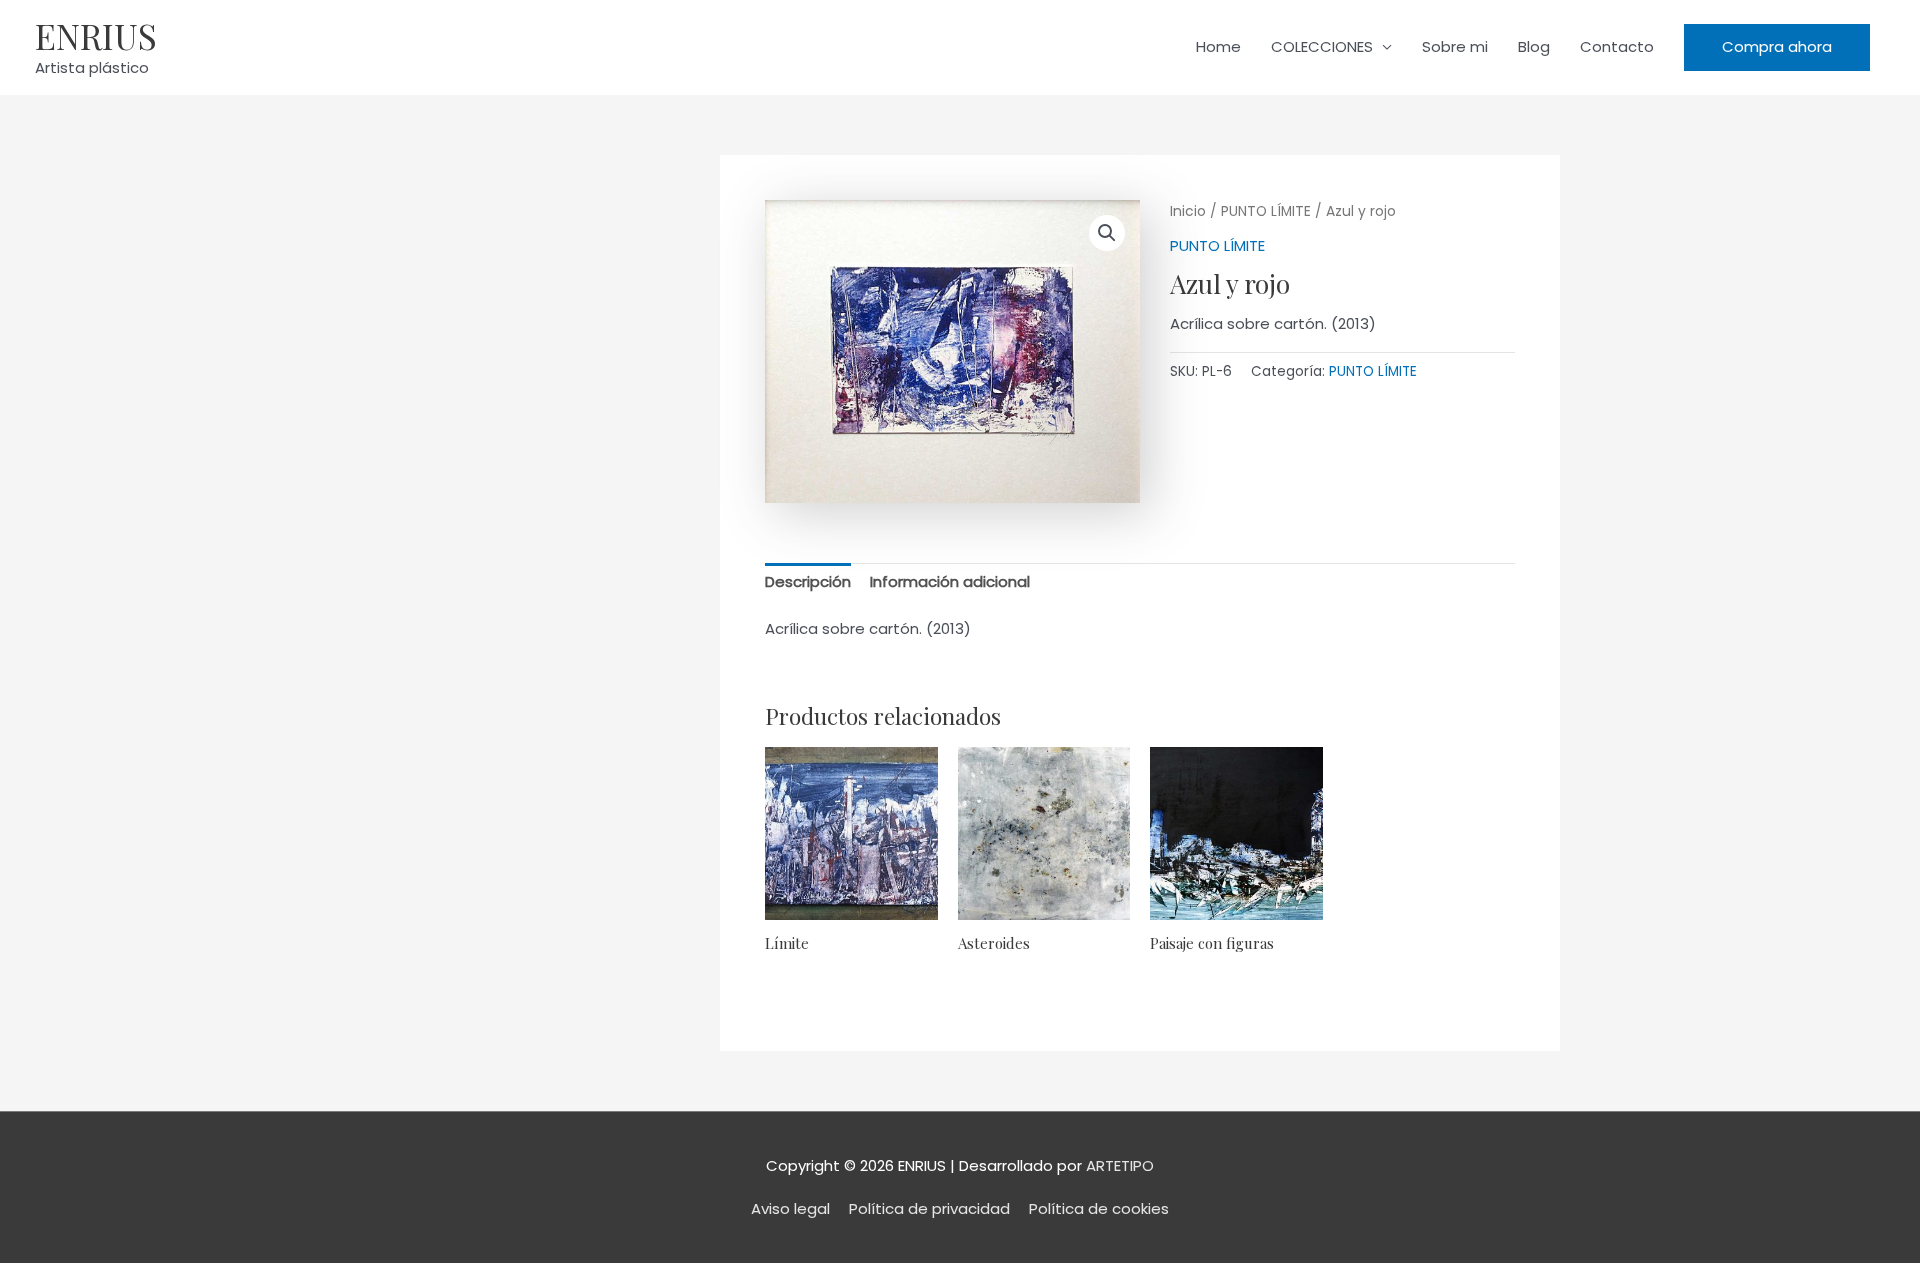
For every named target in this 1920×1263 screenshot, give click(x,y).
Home (1218, 46)
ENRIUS (96, 35)
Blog (1534, 46)
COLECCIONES (1322, 46)
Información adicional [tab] (950, 581)
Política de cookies (1099, 1208)
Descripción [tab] (808, 581)
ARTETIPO (1120, 1165)
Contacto (1617, 46)
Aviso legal (790, 1208)
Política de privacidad (929, 1208)
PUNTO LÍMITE (1266, 211)
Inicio (1188, 211)
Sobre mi (1455, 46)
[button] (1777, 47)
